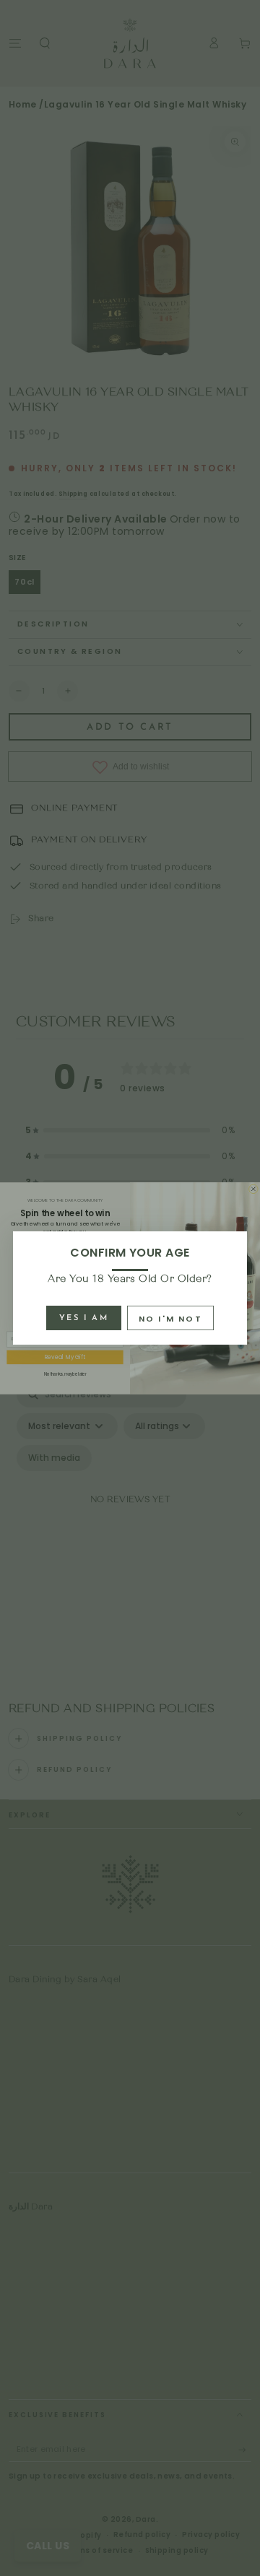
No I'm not (170, 1319)
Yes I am (84, 1318)
